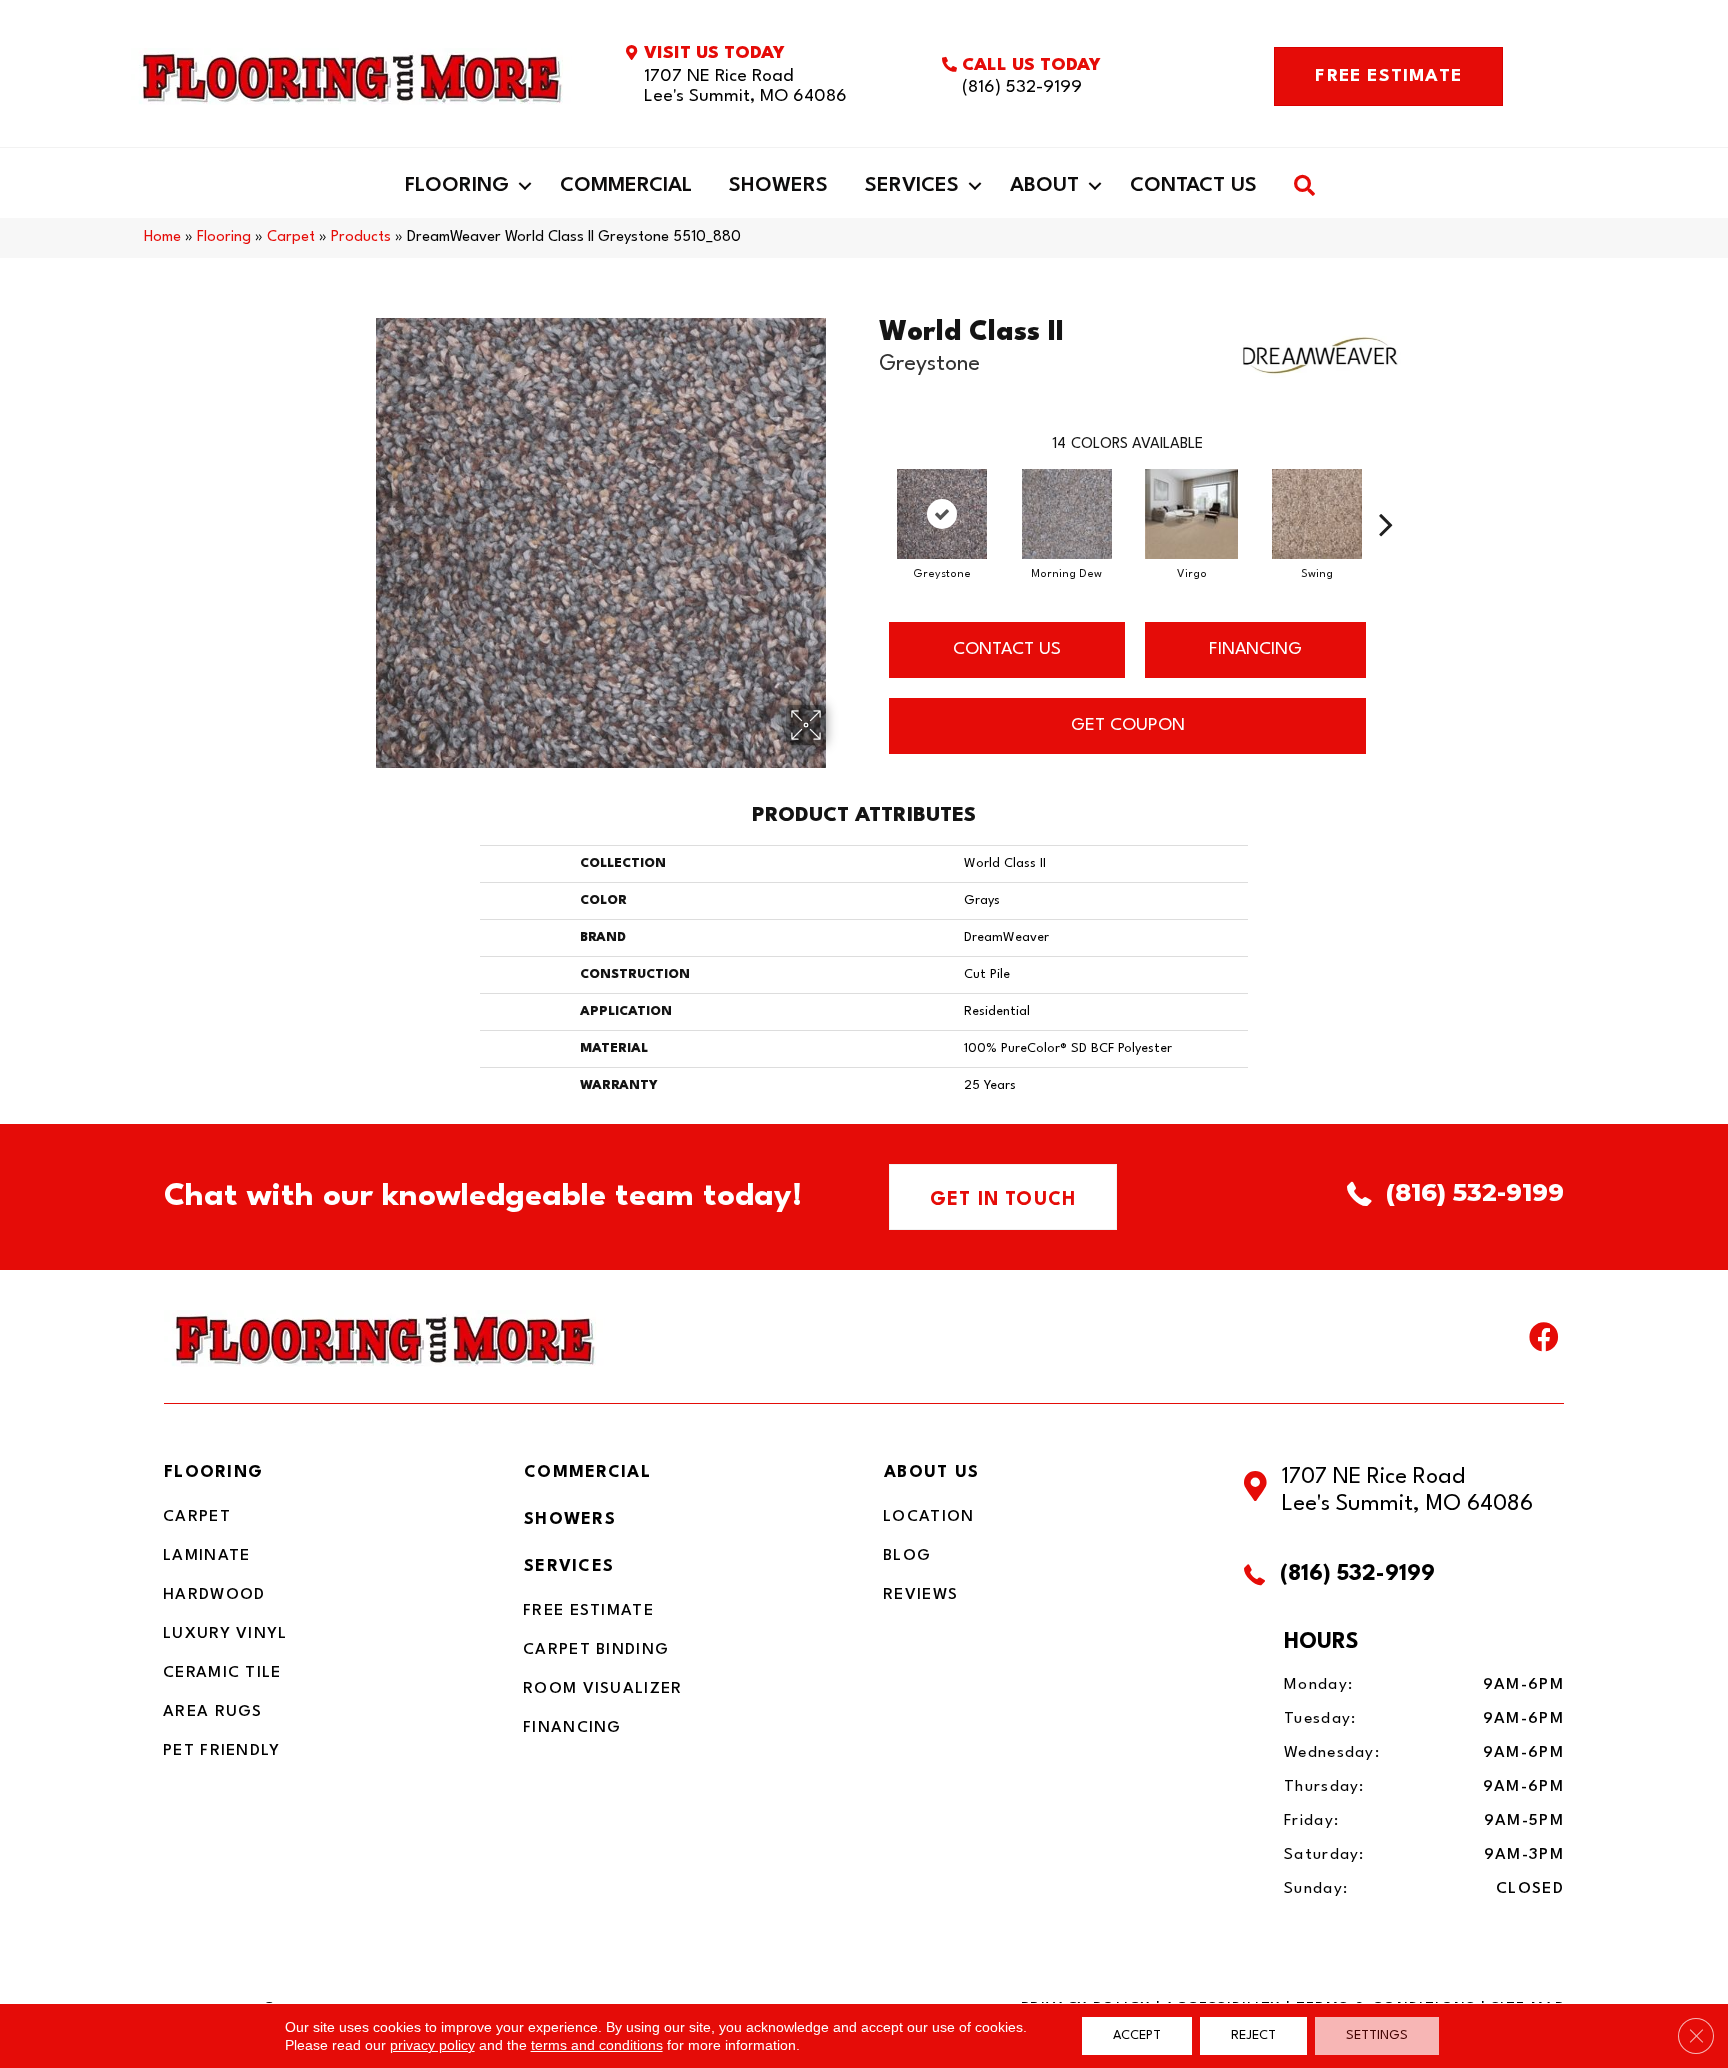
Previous (869, 494)
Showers (778, 186)
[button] (525, 186)
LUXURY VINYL (225, 1634)
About (1044, 186)
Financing (572, 1728)
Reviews (920, 1595)
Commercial (626, 186)
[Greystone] (942, 514)
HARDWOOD (214, 1595)
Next (1386, 494)
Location (928, 1517)
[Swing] (1317, 514)
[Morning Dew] (1067, 514)
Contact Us (1193, 186)
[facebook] (1544, 1342)
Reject (1253, 2035)
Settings (1377, 2035)
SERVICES (569, 1566)
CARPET (197, 1517)
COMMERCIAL (587, 1472)
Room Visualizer (603, 1689)
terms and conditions (597, 2045)
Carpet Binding (596, 1650)
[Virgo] (1192, 514)
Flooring (457, 186)
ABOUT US (931, 1472)
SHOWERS (570, 1519)
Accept (1137, 2035)
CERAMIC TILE (222, 1673)
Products (361, 237)
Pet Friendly (222, 1751)
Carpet (291, 237)
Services (912, 186)
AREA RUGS (213, 1712)
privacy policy (432, 2045)
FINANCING (1255, 649)
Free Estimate (588, 1611)
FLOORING (213, 1472)
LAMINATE (206, 1556)
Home (162, 237)
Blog (907, 1556)
